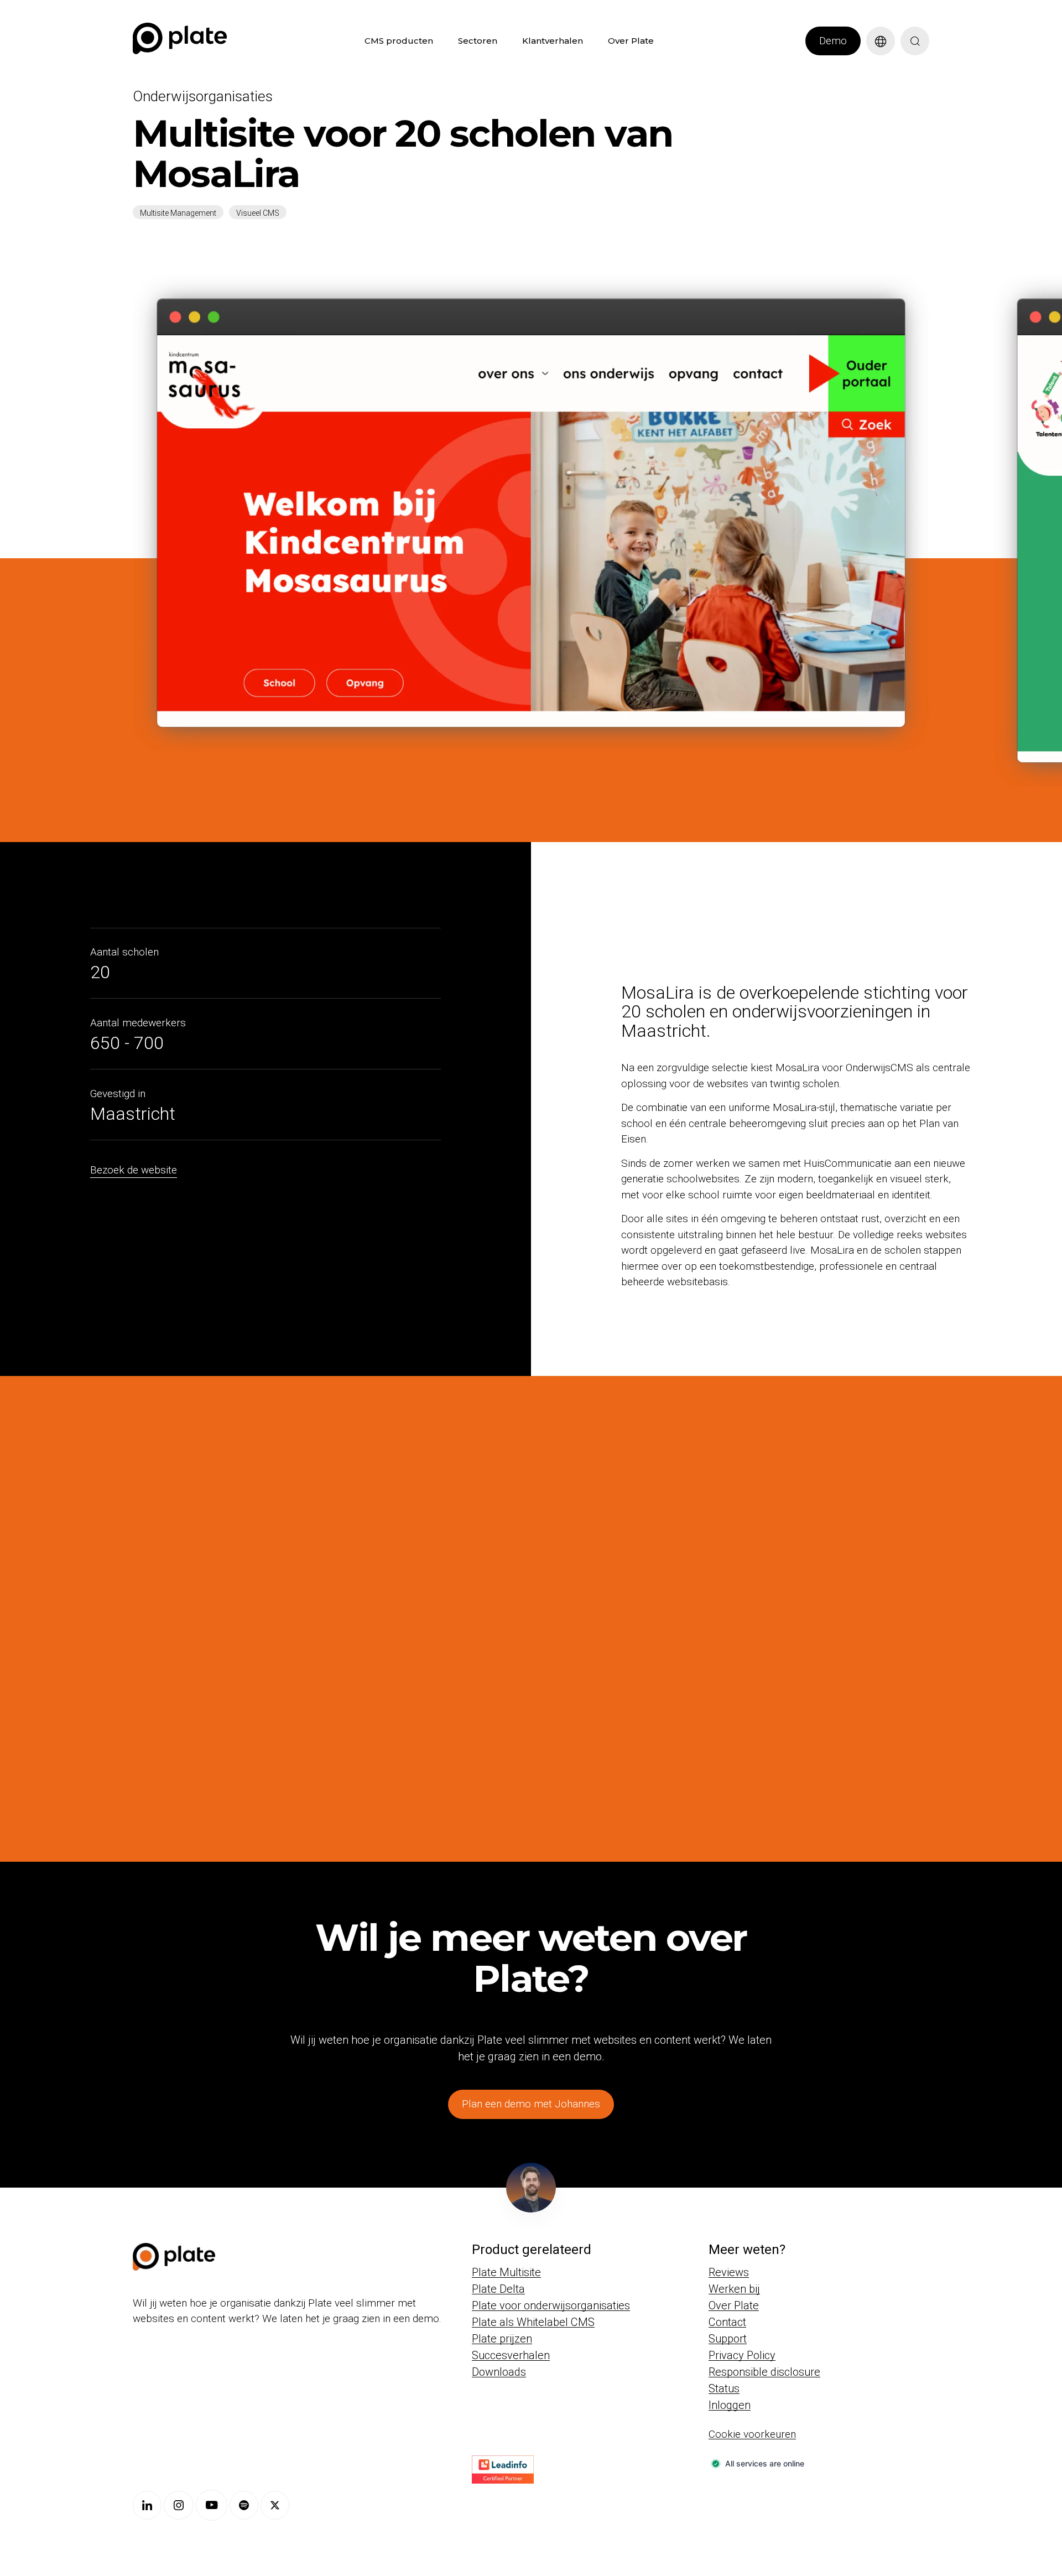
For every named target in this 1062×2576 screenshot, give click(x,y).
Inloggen (730, 2405)
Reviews (729, 2272)
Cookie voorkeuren (752, 2434)
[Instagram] (179, 2505)
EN (872, 61)
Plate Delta (498, 2289)
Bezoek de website (134, 1170)
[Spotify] (244, 2505)
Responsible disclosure (764, 2372)
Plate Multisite (506, 2272)
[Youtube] (212, 2505)
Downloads (499, 2372)
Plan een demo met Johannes (531, 2104)
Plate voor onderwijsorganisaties (551, 2305)
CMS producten (399, 41)
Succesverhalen (511, 2355)
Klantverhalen (553, 41)
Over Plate (631, 41)
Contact (727, 2322)
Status (724, 2388)
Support (728, 2339)
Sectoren (478, 41)
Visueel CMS (258, 213)
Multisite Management (178, 213)
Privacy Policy (742, 2355)
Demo (833, 41)
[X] (275, 2505)
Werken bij (734, 2289)
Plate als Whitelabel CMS (533, 2322)
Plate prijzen (502, 2339)
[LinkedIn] (147, 2505)
